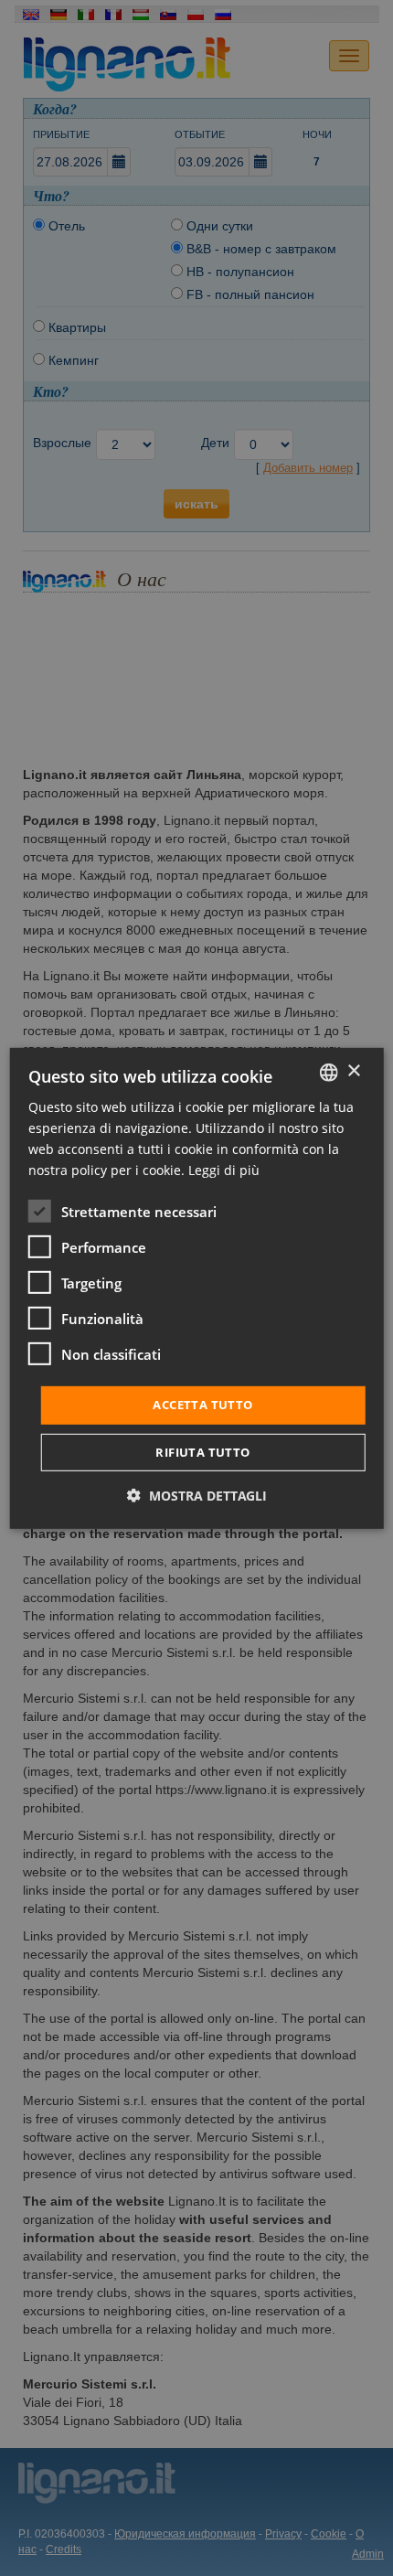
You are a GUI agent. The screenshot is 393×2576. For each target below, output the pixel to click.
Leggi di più (224, 1170)
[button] (197, 1496)
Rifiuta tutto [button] (202, 1452)
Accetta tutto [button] (202, 1405)
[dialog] (197, 1288)
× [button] (353, 1071)
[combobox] (328, 1072)
